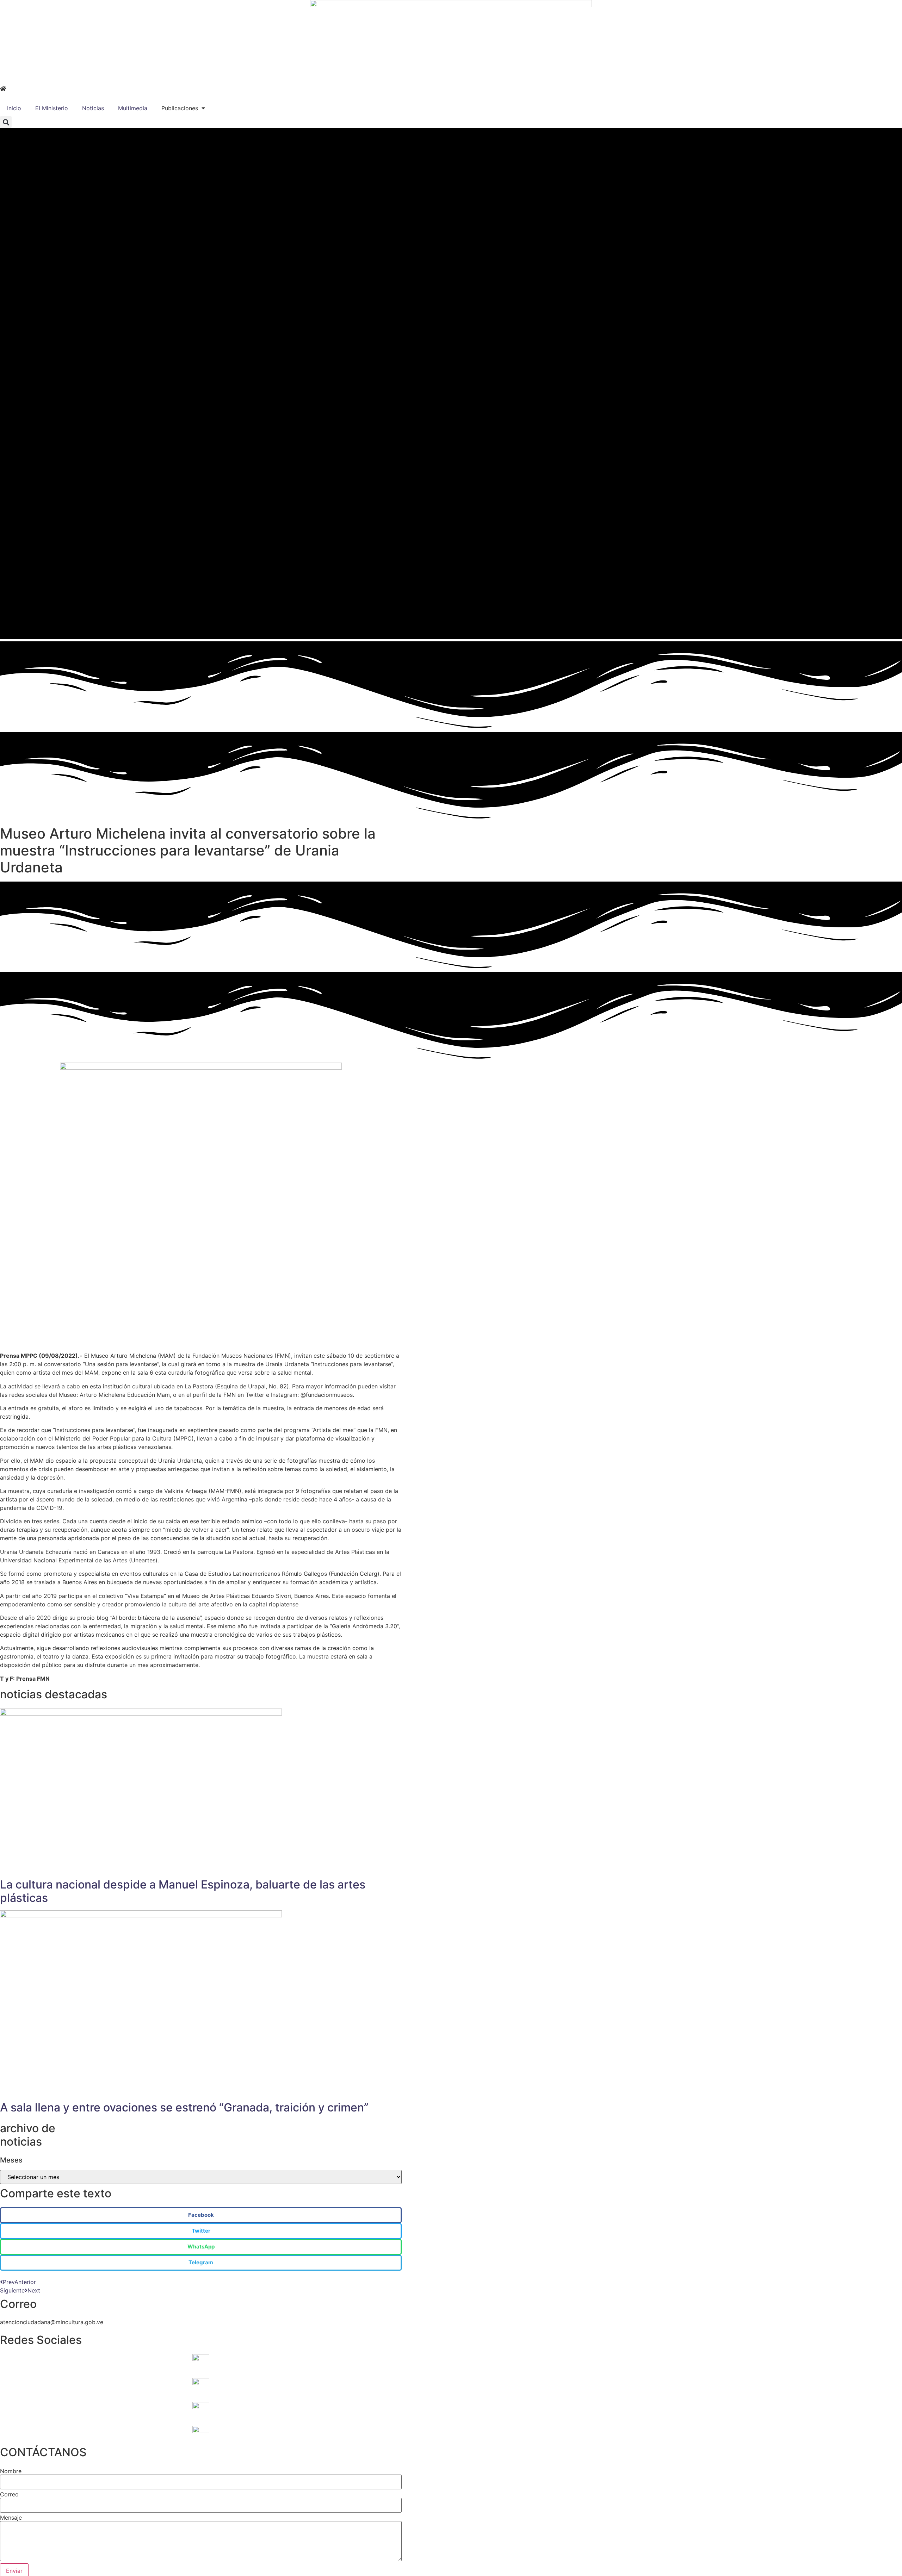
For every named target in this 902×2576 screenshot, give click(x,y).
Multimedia (133, 108)
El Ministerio (52, 108)
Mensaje (11, 2518)
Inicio (14, 108)
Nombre (11, 2471)
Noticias (93, 108)
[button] (6, 122)
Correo (9, 2494)
